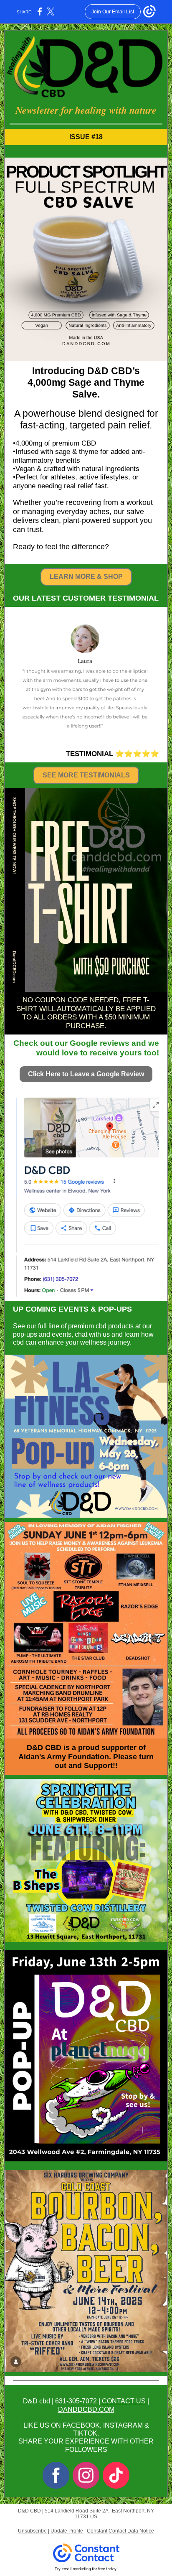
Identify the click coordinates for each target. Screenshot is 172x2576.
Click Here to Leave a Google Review (86, 1074)
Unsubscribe (32, 2531)
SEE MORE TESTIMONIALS (86, 775)
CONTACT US (124, 2401)
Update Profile (67, 2531)
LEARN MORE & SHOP (86, 577)
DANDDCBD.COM (86, 2409)
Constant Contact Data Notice (120, 2531)
